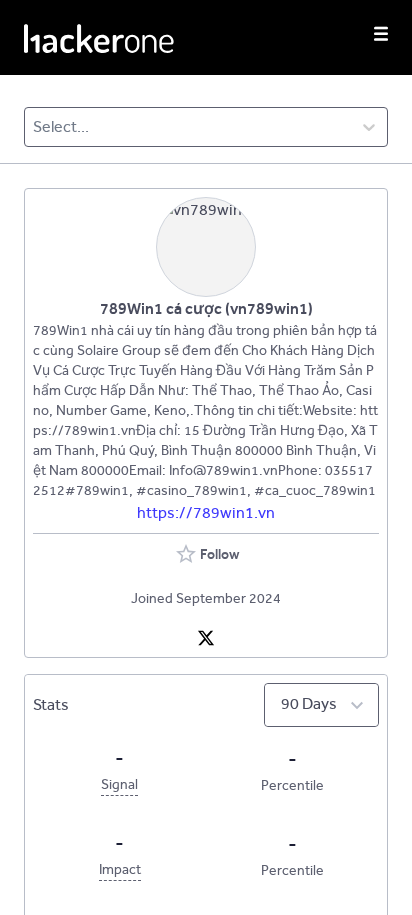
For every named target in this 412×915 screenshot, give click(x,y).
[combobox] (34, 127)
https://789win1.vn (206, 512)
